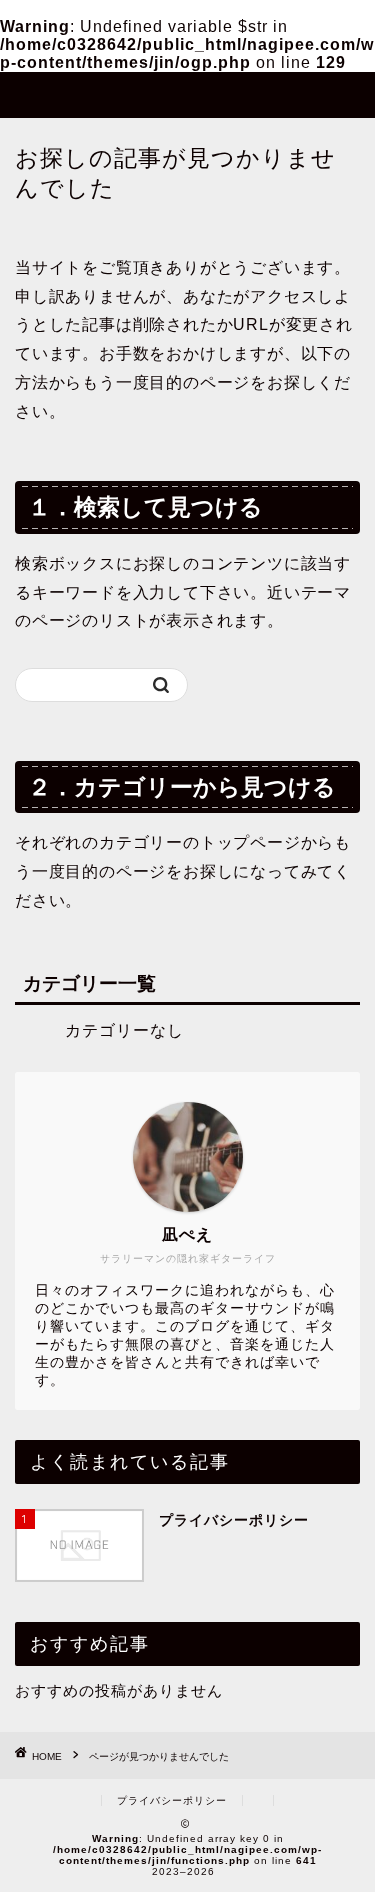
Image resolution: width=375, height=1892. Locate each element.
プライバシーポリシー (172, 1800)
